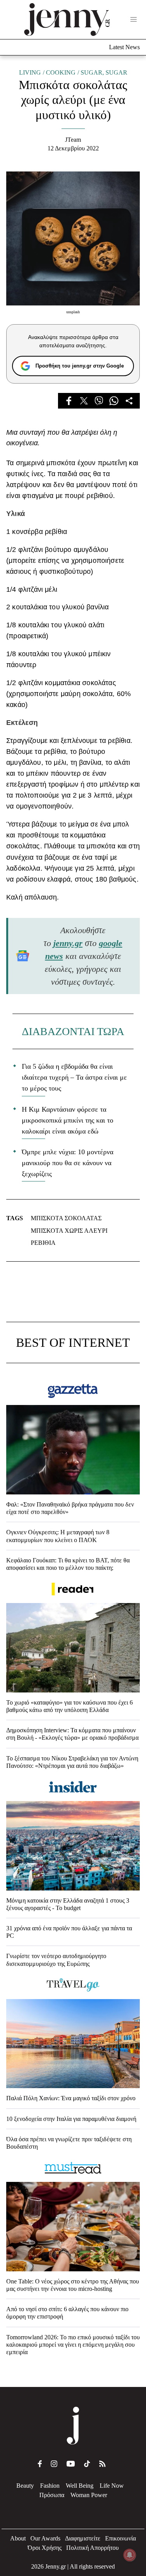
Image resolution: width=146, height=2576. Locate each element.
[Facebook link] (40, 2464)
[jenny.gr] (67, 20)
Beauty (25, 2486)
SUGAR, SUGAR (104, 72)
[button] (134, 20)
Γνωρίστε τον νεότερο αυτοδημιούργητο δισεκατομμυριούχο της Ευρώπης (56, 1960)
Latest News (124, 47)
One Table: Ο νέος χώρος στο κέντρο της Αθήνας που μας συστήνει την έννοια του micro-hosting (73, 2285)
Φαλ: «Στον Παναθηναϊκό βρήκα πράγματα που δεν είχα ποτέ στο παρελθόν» (70, 1508)
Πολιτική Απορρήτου (92, 2548)
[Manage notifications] (130, 2555)
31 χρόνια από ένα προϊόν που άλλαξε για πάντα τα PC (69, 1932)
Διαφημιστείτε (83, 2538)
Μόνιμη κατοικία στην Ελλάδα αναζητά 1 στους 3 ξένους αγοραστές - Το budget (68, 1904)
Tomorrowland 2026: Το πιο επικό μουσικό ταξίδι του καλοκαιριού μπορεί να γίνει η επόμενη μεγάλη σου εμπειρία (73, 2345)
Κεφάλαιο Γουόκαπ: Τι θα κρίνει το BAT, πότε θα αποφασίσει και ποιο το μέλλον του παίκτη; (68, 1564)
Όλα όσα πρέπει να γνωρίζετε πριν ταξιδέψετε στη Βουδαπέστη (69, 2143)
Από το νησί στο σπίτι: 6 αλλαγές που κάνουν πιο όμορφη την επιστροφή (67, 2313)
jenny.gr (68, 943)
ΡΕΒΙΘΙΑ (43, 1243)
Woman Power (89, 2495)
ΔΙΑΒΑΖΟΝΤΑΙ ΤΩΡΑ (73, 1031)
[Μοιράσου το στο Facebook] (69, 401)
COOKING (61, 72)
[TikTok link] (87, 2464)
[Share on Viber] (99, 401)
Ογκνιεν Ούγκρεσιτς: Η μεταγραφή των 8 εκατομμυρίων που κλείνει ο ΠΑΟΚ (58, 1536)
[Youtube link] (71, 2464)
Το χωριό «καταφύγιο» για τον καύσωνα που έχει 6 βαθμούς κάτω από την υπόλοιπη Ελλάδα (69, 1706)
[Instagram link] (54, 2464)
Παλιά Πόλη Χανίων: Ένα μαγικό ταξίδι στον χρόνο (71, 2098)
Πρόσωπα (52, 2495)
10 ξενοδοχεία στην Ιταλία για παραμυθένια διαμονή (71, 2119)
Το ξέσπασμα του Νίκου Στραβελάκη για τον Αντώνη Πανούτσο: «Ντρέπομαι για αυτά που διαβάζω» (72, 1762)
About (18, 2538)
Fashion (50, 2486)
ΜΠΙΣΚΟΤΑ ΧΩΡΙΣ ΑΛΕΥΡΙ (69, 1231)
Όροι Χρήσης (45, 2548)
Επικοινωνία (120, 2538)
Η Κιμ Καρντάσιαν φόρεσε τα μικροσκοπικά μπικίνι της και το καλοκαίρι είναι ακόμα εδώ (68, 1120)
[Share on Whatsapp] (114, 401)
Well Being (80, 2486)
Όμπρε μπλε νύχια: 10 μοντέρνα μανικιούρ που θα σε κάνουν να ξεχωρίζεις (68, 1163)
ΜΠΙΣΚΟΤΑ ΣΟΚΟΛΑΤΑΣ (66, 1218)
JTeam (73, 140)
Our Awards (45, 2538)
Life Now (112, 2486)
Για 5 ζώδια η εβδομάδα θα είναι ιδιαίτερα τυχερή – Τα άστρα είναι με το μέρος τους (74, 1077)
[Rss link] (102, 2464)
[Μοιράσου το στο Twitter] (84, 401)
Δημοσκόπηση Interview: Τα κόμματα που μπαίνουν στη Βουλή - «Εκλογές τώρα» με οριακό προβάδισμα (72, 1734)
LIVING (30, 72)
